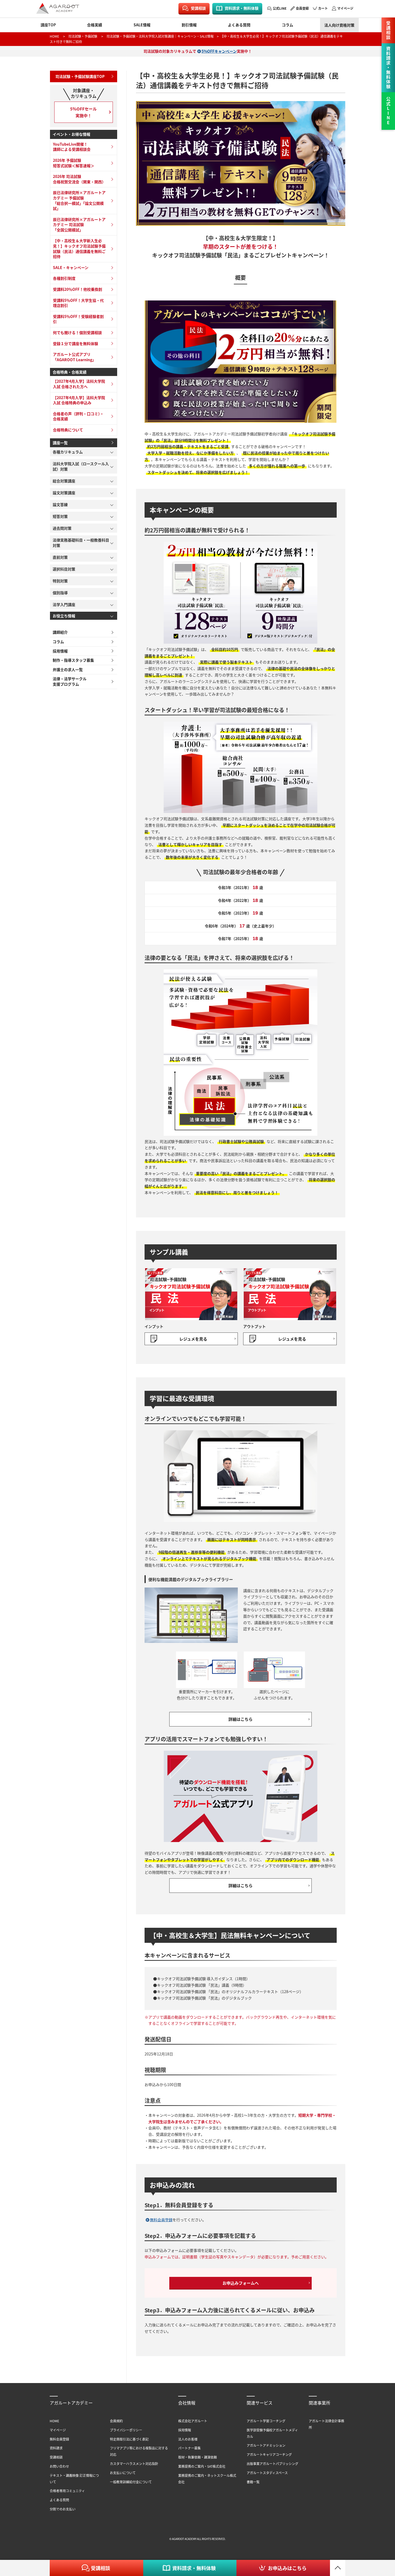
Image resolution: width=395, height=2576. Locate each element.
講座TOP (48, 25)
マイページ (345, 8)
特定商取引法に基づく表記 (129, 2439)
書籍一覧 (253, 2482)
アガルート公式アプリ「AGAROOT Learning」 (74, 357)
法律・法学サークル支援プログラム (70, 681)
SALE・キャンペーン (71, 267)
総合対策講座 (64, 481)
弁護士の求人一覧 (68, 669)
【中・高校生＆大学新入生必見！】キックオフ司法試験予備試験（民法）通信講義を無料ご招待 (79, 248)
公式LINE (280, 8)
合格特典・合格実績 (70, 372)
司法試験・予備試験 (83, 36)
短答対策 (60, 516)
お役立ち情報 (64, 616)
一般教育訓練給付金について (131, 2482)
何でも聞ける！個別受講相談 (77, 332)
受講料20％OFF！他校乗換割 (78, 289)
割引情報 (189, 25)
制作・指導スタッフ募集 (73, 660)
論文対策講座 (64, 493)
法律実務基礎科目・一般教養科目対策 (81, 543)
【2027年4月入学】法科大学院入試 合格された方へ (79, 384)
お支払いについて (123, 2473)
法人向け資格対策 (339, 25)
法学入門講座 (64, 604)
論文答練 (60, 504)
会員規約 (116, 2421)
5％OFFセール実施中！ (83, 112)
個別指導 (60, 593)
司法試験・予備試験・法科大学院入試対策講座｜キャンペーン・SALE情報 (160, 36)
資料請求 (56, 2448)
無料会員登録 (161, 2220)
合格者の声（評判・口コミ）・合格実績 (78, 416)
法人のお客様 (188, 2439)
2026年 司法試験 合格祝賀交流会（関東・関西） (79, 179)
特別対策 (60, 581)
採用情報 (60, 651)
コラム (288, 25)
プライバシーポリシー (126, 2430)
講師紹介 (60, 632)
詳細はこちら (240, 1719)
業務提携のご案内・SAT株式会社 (202, 2466)
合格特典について (68, 430)
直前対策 (60, 557)
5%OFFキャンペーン (219, 51)
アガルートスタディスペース (267, 2473)
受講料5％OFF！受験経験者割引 (78, 319)
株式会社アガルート (193, 2421)
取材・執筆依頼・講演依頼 (198, 2457)
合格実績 (95, 25)
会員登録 (302, 8)
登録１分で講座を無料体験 (76, 343)
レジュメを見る (193, 1339)
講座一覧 (60, 443)
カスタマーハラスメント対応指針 (134, 2464)
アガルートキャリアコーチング (269, 2454)
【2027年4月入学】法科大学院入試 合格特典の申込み (79, 400)
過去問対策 (62, 528)
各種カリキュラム (68, 452)
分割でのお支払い (63, 2509)
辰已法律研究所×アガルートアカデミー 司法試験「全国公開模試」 (79, 225)
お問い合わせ (59, 2466)
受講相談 (198, 8)
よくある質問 (239, 25)
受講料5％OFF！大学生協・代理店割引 (78, 303)
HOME (54, 36)
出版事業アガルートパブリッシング (272, 2464)
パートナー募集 (189, 2448)
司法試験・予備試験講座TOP (80, 76)
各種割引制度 (64, 278)
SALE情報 (142, 25)
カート (323, 8)
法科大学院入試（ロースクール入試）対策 (81, 466)
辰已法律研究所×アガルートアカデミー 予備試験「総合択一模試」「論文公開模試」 (79, 200)
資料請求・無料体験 (242, 8)
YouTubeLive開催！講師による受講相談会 (72, 147)
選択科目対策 (64, 569)
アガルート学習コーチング (266, 2421)
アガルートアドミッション (266, 2445)
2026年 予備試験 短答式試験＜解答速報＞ (74, 163)
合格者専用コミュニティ (67, 2491)
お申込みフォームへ (241, 2283)
